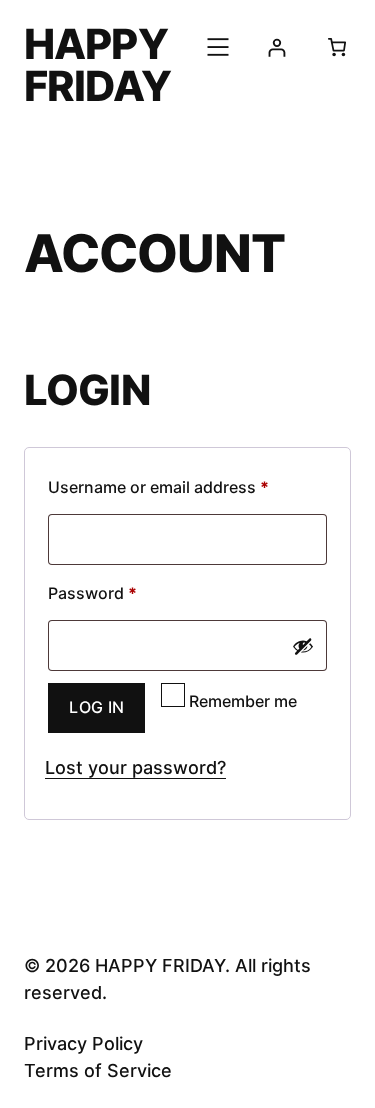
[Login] (276, 47)
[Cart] (337, 47)
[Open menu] (218, 47)
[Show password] (303, 646)
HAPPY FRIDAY (97, 65)
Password (126, 592)
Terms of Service (98, 1070)
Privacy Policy (83, 1043)
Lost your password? (135, 767)
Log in (96, 707)
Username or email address (187, 486)
